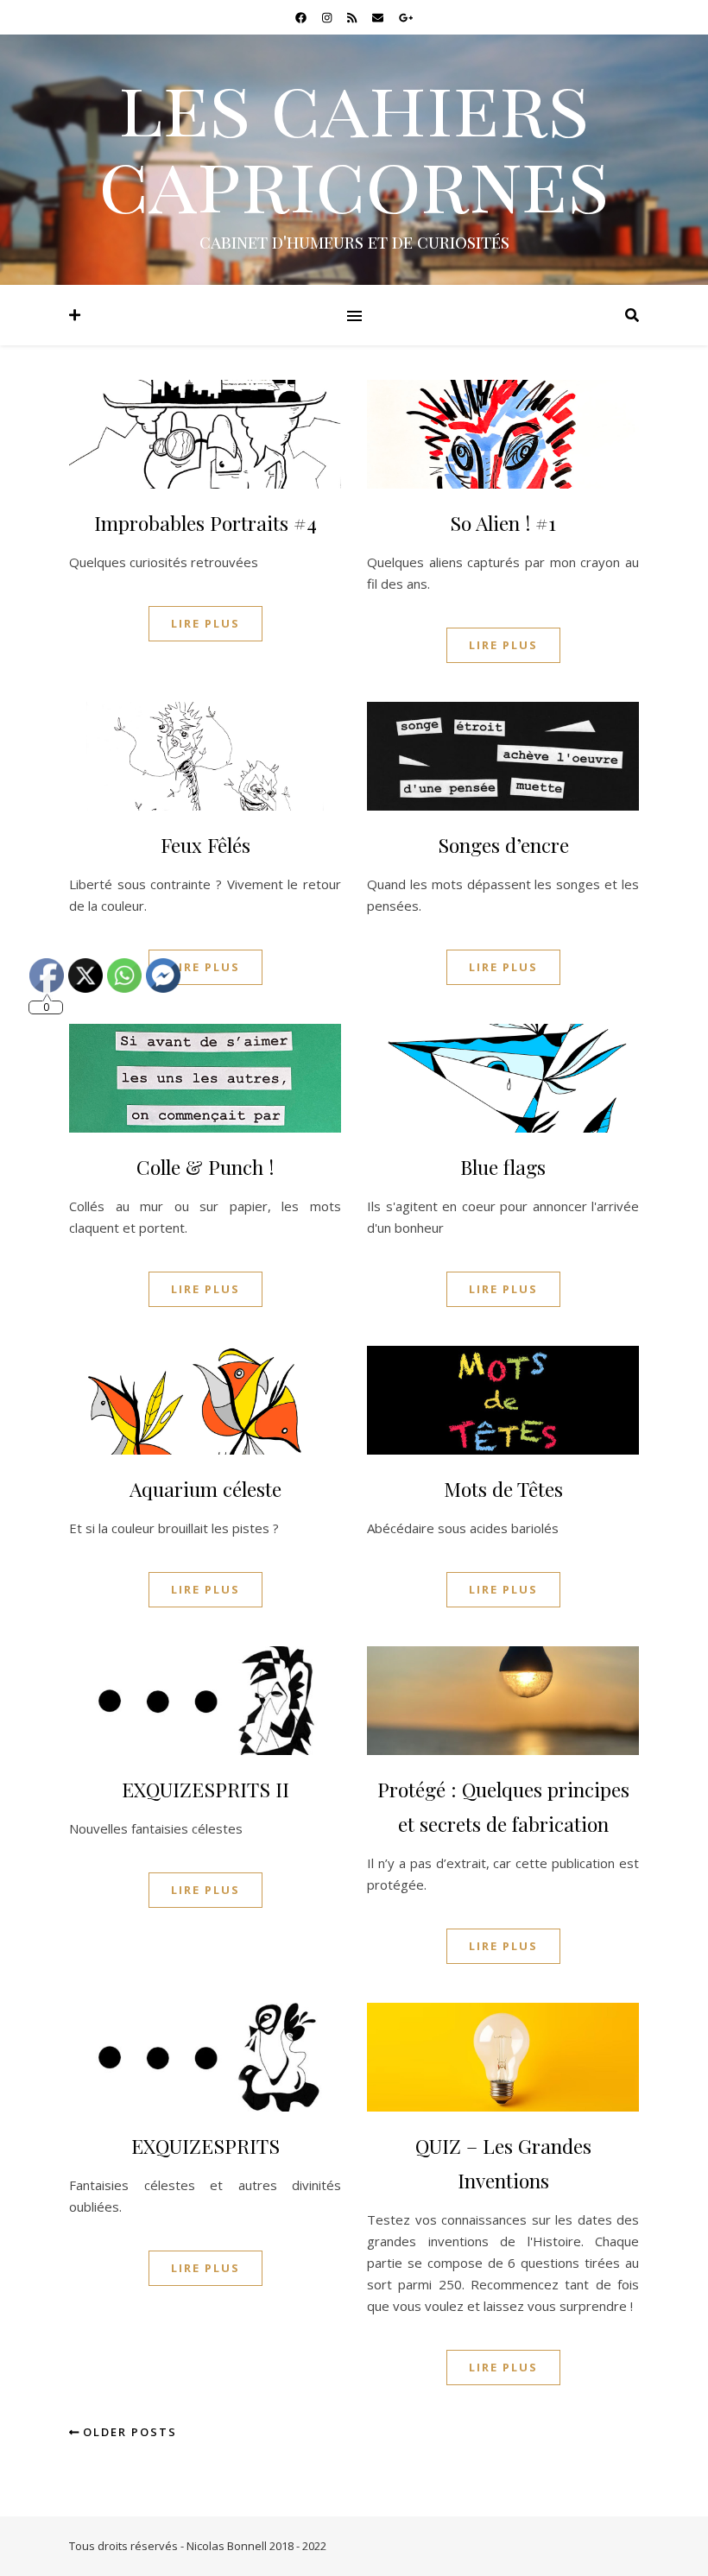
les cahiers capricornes (354, 143)
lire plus (205, 623)
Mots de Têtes (503, 1489)
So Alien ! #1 (503, 523)
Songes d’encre (503, 845)
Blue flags (503, 1167)
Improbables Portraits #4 (205, 523)
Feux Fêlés (205, 845)
